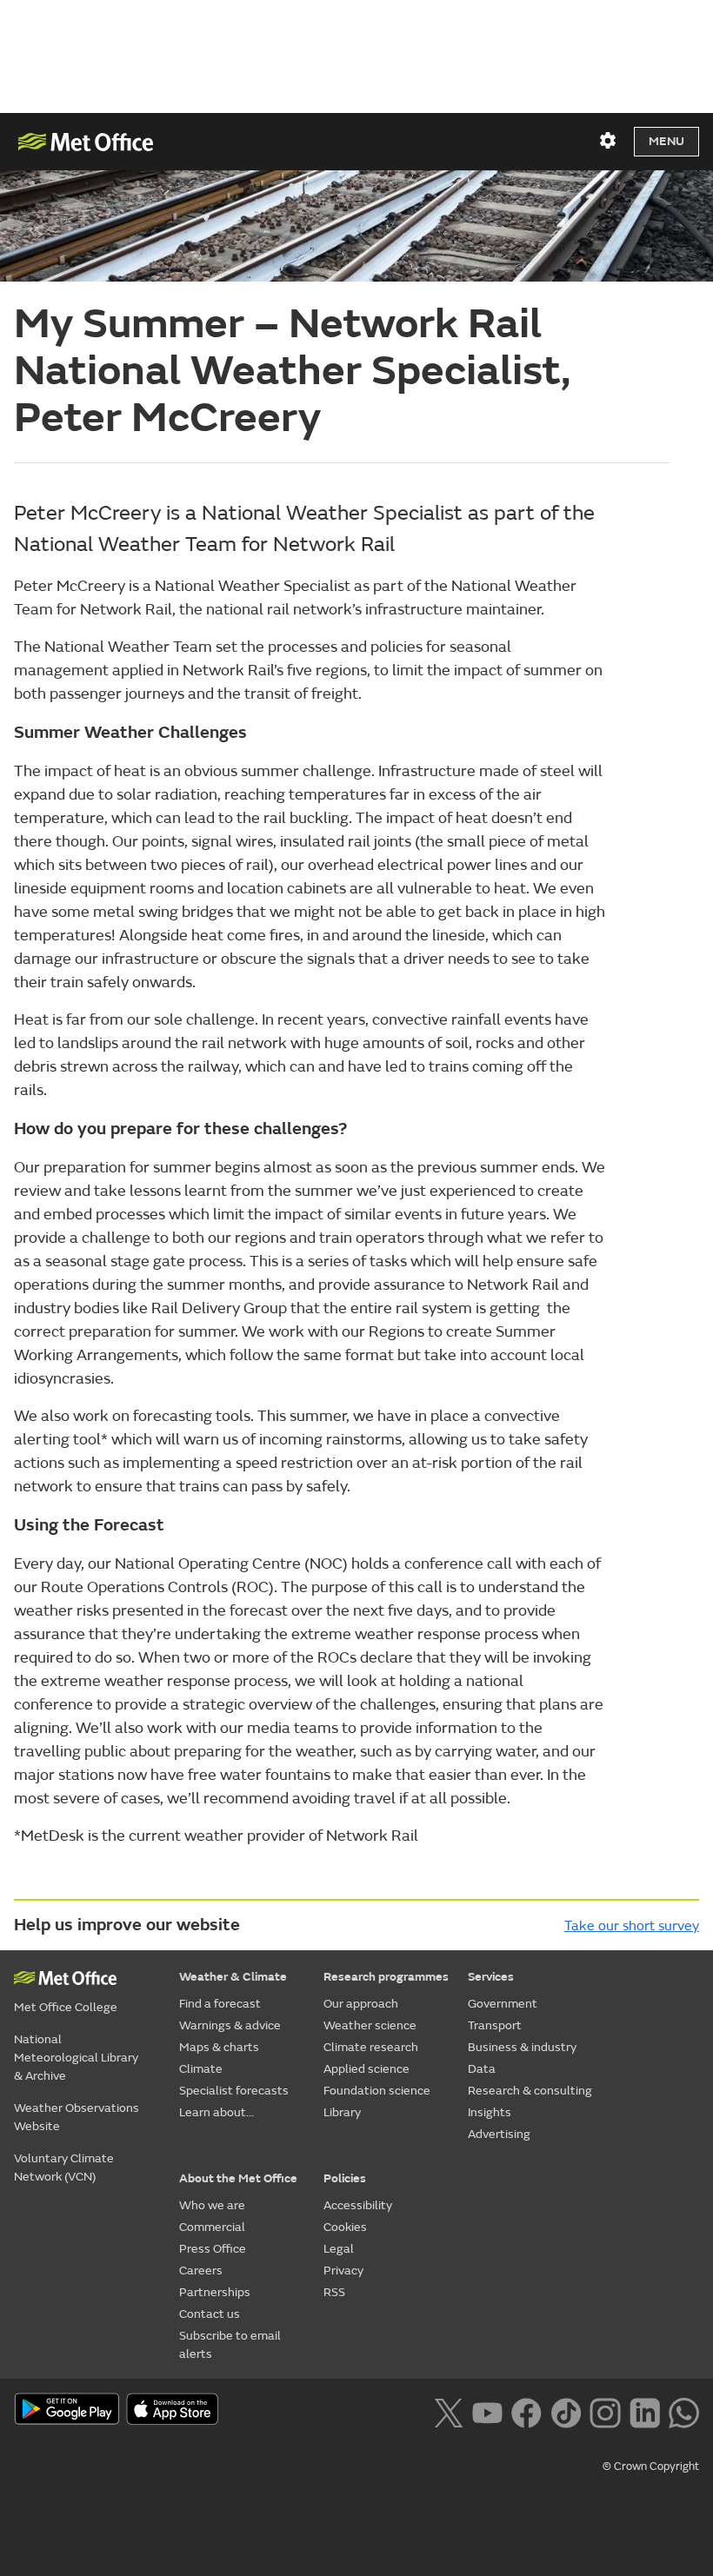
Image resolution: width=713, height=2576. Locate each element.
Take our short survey (632, 1926)
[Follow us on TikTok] (566, 2411)
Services (491, 1977)
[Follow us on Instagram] (605, 2411)
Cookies (345, 2227)
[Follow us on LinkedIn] (645, 2411)
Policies (345, 2178)
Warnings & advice (230, 2025)
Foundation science (377, 2091)
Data (482, 2069)
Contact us (210, 2314)
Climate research (371, 2047)
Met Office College (66, 2007)
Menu (666, 141)
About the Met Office (238, 2178)
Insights (490, 2112)
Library (342, 2112)
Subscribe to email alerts (230, 2345)
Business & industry (522, 2047)
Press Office (213, 2249)
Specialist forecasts (234, 2091)
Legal (339, 2249)
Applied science (366, 2069)
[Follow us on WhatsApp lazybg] (684, 2411)
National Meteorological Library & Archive (76, 2058)
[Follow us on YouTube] (487, 2411)
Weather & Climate (233, 1977)
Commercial (212, 2227)
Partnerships (215, 2292)
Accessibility (358, 2205)
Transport (495, 2025)
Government (503, 2004)
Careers (201, 2271)
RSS (334, 2292)
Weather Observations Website (77, 2117)
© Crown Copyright (651, 2466)
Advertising (499, 2134)
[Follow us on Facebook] (526, 2411)
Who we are (212, 2205)
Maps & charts (219, 2047)
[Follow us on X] (448, 2411)
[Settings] (608, 141)
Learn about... (217, 2112)
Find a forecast (220, 2004)
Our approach (361, 2004)
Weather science (370, 2025)
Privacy (343, 2271)
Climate (201, 2069)
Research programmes (386, 1977)
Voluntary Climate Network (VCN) (64, 2168)
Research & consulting (530, 2091)
